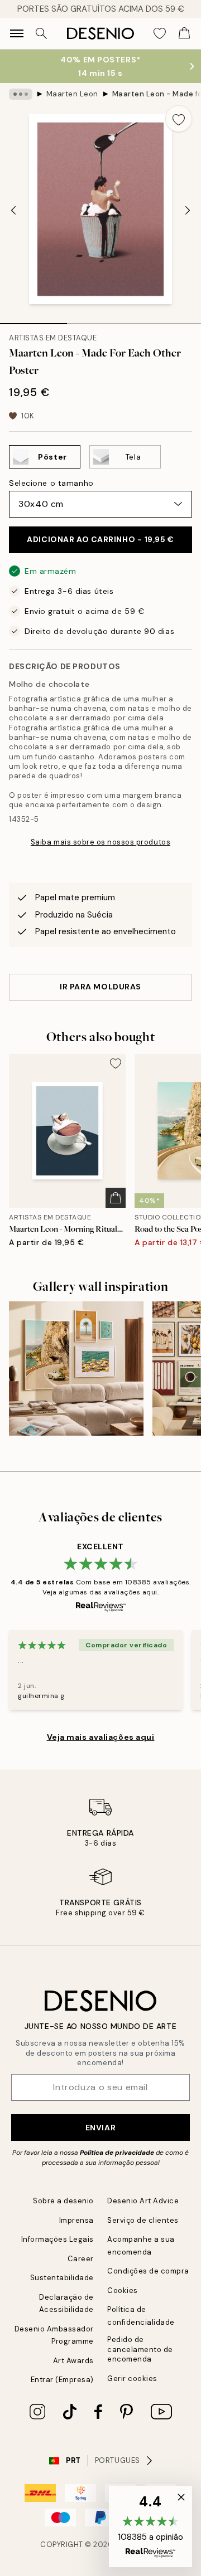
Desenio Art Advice (143, 2201)
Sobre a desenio (63, 2201)
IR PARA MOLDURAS (100, 987)
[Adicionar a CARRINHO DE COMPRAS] (116, 1198)
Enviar (100, 2128)
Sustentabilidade (62, 2278)
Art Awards (73, 2361)
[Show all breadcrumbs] (21, 94)
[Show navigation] (17, 33)
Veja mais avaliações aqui (101, 1737)
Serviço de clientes (143, 2220)
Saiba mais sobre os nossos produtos (100, 842)
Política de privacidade (117, 2153)
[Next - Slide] (188, 211)
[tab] (33, 320)
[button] (150, 2526)
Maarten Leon (72, 94)
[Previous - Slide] (13, 211)
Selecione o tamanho (51, 483)
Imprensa (76, 2220)
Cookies (123, 2290)
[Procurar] (41, 33)
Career (81, 2259)
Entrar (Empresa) (62, 2380)
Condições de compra (148, 2271)
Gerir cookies (132, 2379)
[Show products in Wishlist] (160, 33)
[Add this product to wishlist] (179, 119)
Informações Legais (58, 2239)
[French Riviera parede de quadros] (76, 1368)
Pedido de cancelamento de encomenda (140, 2349)
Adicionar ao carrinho (100, 539)
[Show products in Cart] (184, 33)
